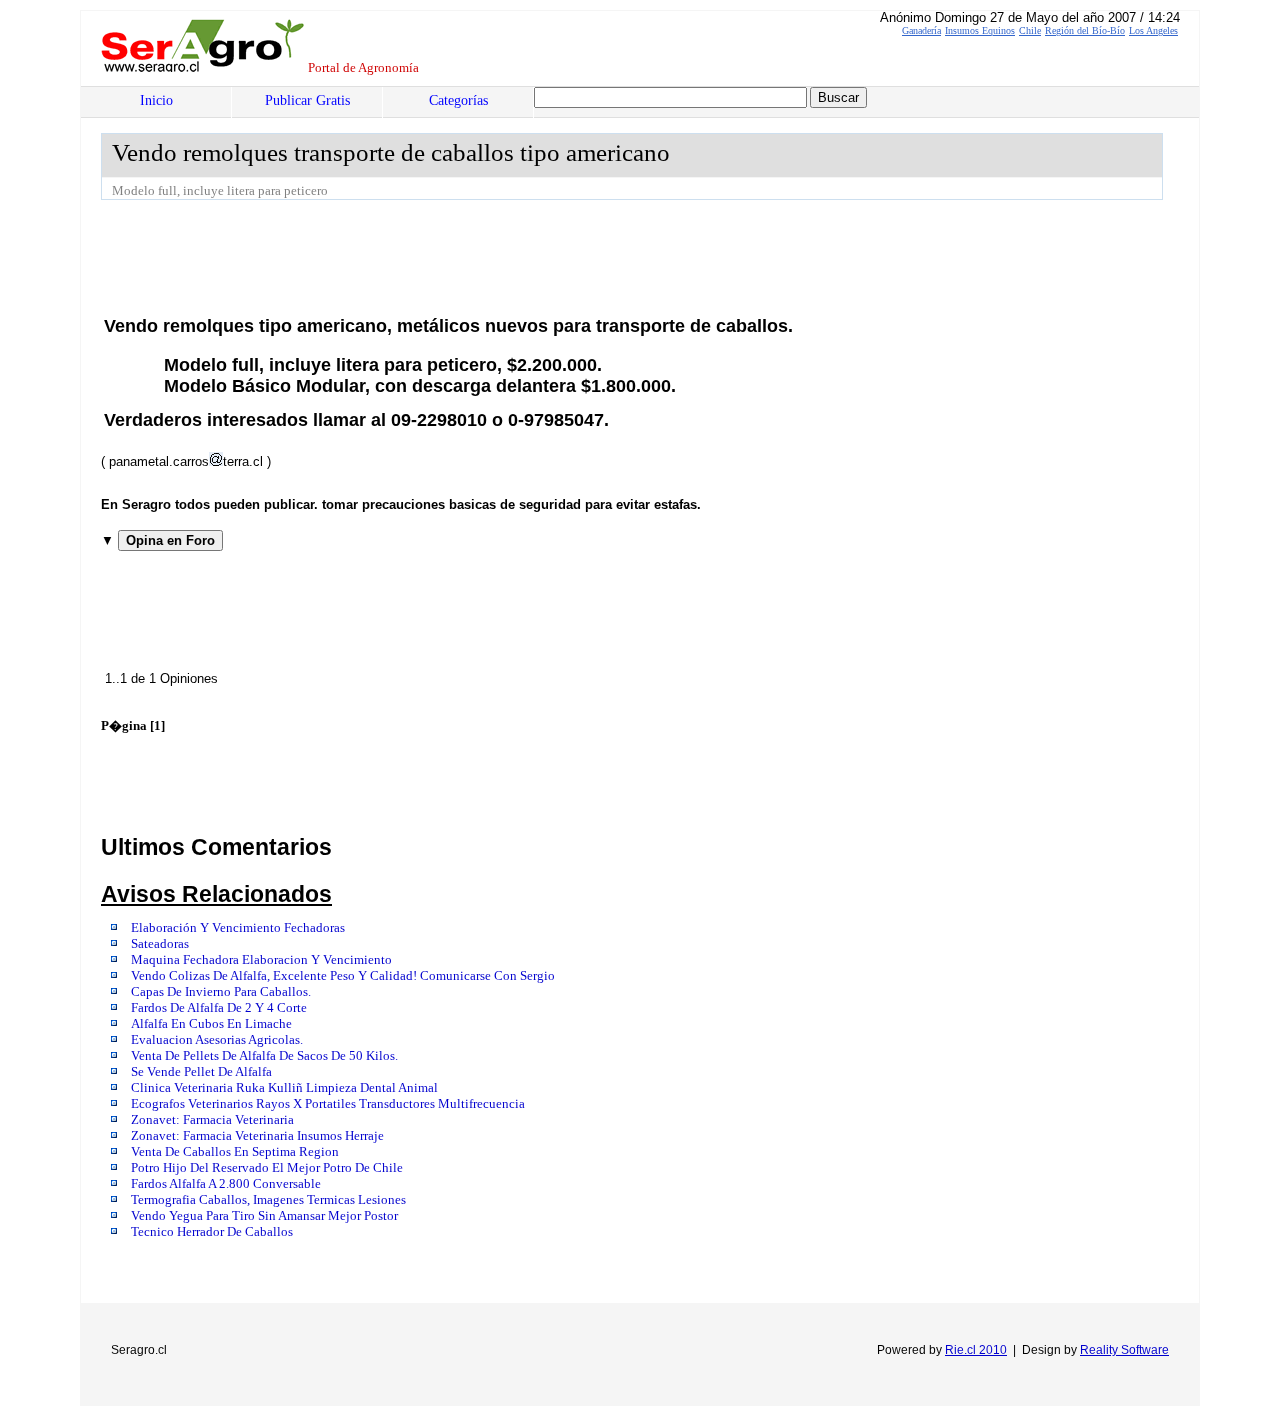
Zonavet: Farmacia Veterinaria (212, 1120)
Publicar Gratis (307, 100)
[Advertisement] (465, 255)
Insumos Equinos (980, 30)
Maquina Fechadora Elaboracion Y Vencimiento (261, 960)
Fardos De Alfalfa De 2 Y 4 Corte (219, 1008)
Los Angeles (1153, 30)
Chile (1030, 30)
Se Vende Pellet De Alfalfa (201, 1072)
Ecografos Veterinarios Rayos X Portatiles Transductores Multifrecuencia (328, 1104)
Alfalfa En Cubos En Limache (211, 1024)
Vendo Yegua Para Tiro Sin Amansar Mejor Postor (264, 1216)
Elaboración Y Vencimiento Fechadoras (238, 928)
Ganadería (921, 30)
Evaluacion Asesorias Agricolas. (217, 1040)
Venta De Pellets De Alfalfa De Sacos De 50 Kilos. (264, 1056)
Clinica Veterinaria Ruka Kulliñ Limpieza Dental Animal (284, 1088)
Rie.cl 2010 (976, 1350)
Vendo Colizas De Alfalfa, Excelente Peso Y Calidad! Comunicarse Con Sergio (343, 976)
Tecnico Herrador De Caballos (212, 1232)
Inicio (156, 100)
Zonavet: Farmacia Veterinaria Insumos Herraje (257, 1136)
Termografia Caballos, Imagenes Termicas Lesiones (268, 1200)
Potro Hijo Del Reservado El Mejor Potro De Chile (267, 1168)
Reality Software (1124, 1350)
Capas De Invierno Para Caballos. (221, 992)
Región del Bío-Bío (1085, 30)
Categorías (458, 100)
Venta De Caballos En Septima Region (235, 1152)
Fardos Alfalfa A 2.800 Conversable (226, 1184)
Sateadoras (160, 944)
